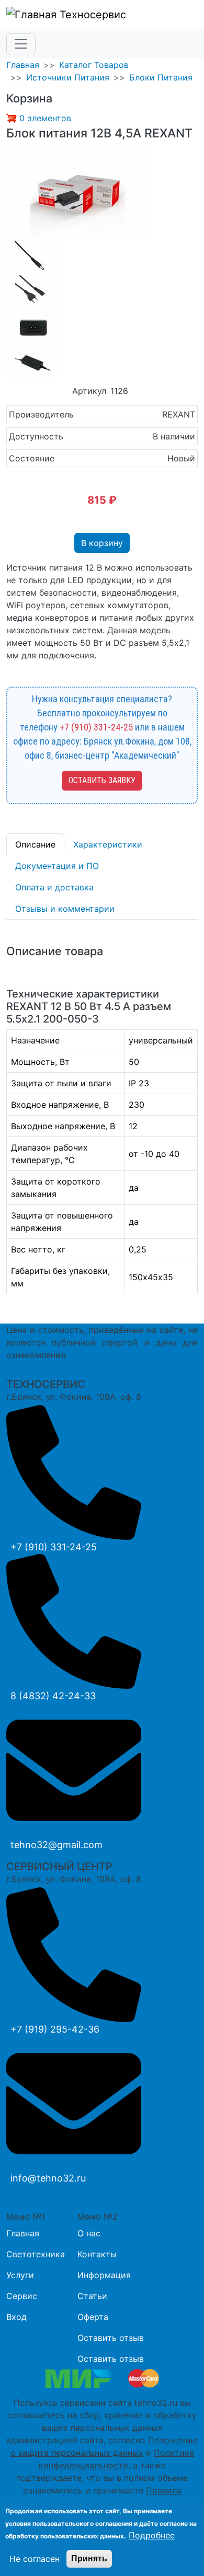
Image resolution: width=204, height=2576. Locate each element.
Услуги (20, 2275)
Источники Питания (68, 77)
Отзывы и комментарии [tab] (65, 909)
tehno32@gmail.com (56, 1845)
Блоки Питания (161, 77)
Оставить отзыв (111, 2338)
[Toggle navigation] (21, 44)
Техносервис (91, 15)
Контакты (97, 2254)
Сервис (22, 2296)
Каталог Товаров (94, 65)
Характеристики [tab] (108, 844)
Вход (16, 2317)
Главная (23, 65)
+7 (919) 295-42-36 (55, 2029)
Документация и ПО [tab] (57, 866)
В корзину (102, 543)
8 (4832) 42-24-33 (53, 1696)
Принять (89, 2558)
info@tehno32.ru (48, 2178)
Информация (104, 2275)
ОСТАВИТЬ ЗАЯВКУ (102, 780)
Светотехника (36, 2254)
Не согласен (35, 2559)
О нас (89, 2233)
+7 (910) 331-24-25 (96, 727)
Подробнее (152, 2535)
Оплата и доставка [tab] (54, 887)
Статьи (92, 2296)
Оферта (93, 2317)
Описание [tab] (35, 844)
